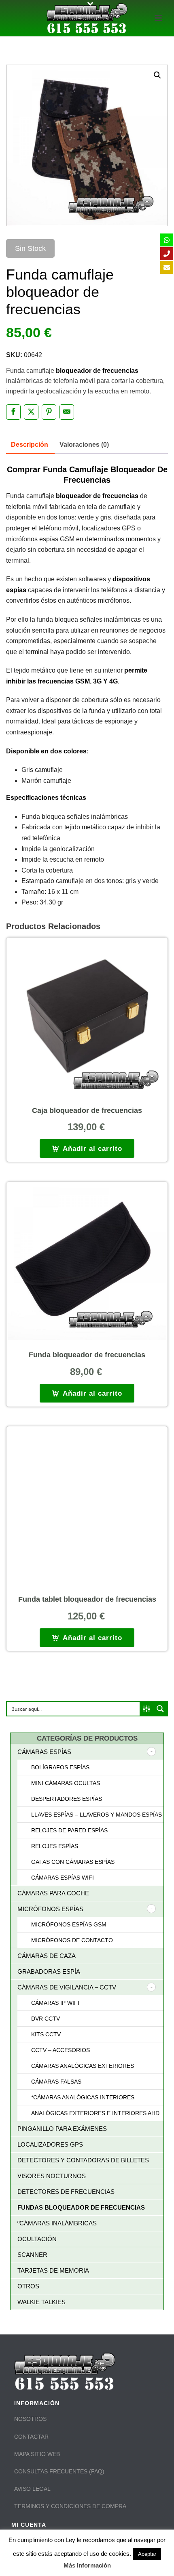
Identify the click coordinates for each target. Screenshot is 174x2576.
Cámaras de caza (47, 1956)
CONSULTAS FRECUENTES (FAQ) (59, 2471)
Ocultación (37, 2239)
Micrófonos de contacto (72, 1940)
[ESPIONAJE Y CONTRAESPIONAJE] (87, 18)
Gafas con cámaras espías (73, 1862)
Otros (28, 2286)
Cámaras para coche (53, 1893)
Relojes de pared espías (69, 1830)
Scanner (32, 2255)
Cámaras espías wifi (63, 1878)
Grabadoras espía (49, 1971)
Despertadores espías (67, 1799)
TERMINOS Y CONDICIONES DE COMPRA (70, 2506)
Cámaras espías (44, 1752)
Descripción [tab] (30, 445)
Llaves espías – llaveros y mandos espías (97, 1815)
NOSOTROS (30, 2419)
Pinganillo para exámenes (62, 2129)
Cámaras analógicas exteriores (83, 2066)
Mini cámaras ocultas (66, 1783)
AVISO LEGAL (32, 2489)
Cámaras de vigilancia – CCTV (67, 1987)
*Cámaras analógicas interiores (83, 2097)
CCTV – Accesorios (60, 2050)
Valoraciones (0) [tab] (84, 445)
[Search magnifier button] (160, 1709)
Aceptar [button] (147, 2554)
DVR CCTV (46, 2019)
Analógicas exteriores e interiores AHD (95, 2113)
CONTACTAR (31, 2437)
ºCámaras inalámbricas (57, 2223)
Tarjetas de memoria (53, 2270)
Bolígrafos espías (60, 1767)
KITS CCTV (46, 2034)
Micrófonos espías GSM (69, 1924)
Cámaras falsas (56, 2082)
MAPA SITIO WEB (37, 2454)
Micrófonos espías (50, 1909)
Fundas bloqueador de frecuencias (81, 2207)
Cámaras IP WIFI (55, 2003)
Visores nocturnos (52, 2176)
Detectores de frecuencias (66, 2192)
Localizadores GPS (50, 2144)
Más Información (87, 2565)
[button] (157, 75)
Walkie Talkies (41, 2302)
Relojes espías (55, 1846)
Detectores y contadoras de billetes (83, 2160)
